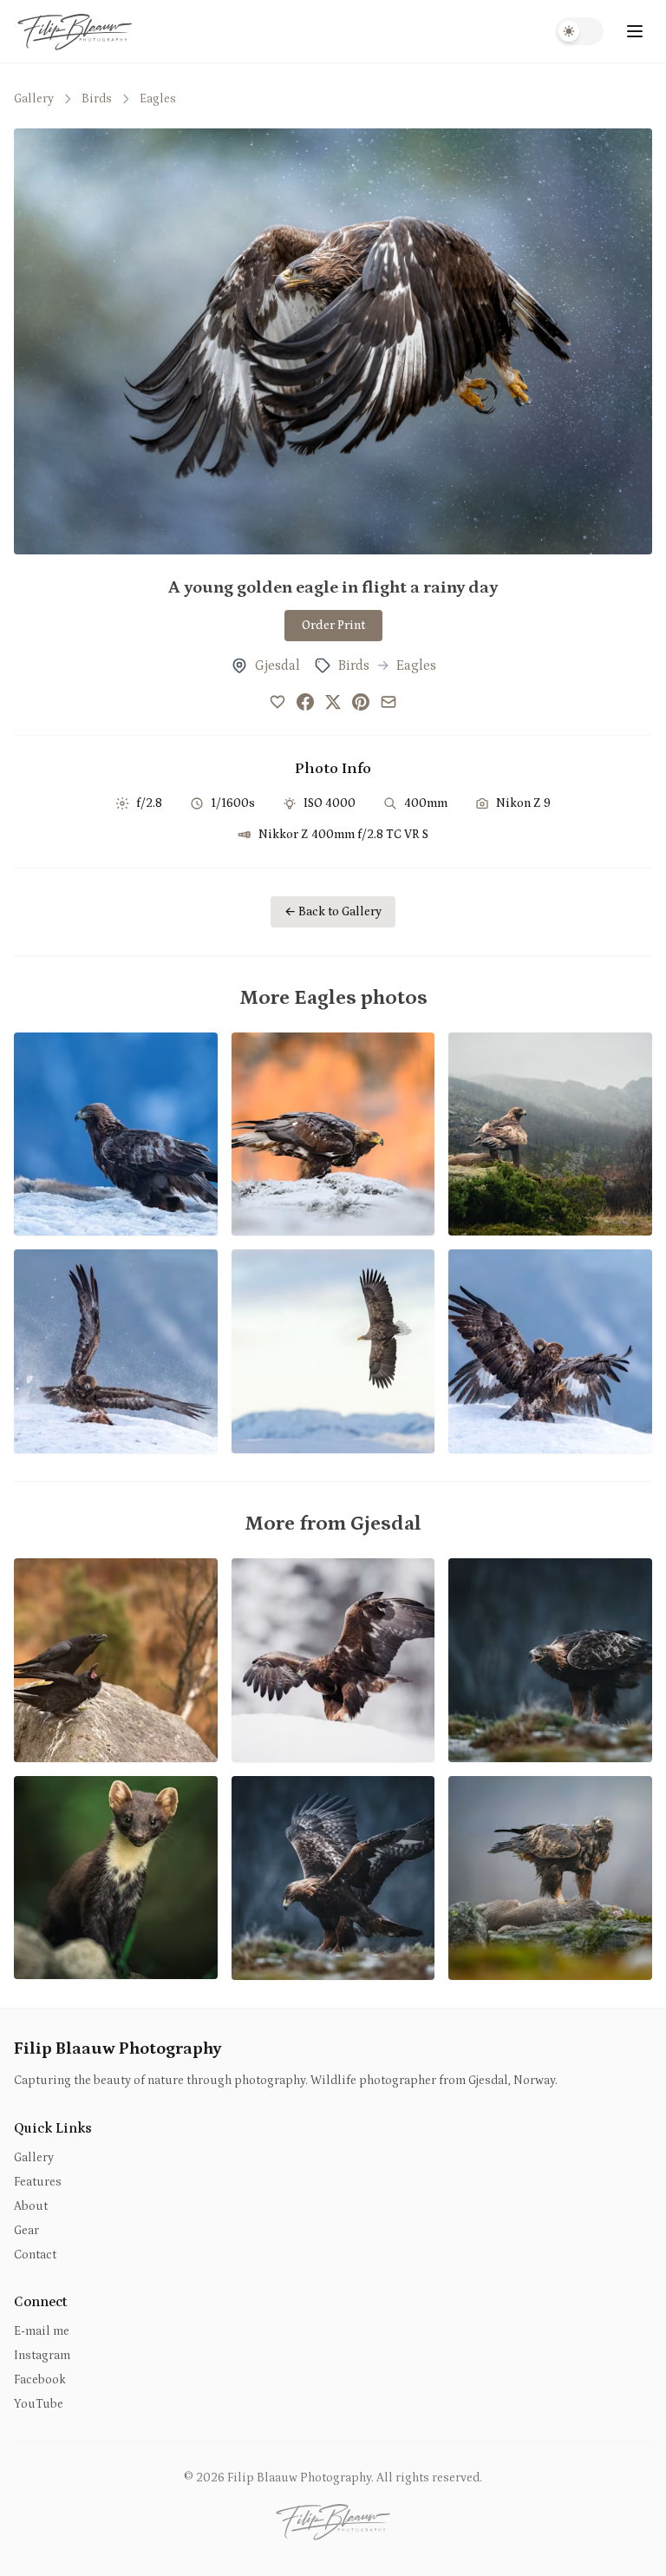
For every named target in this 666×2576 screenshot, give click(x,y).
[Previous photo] (38, 341)
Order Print (333, 626)
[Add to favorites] (277, 702)
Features (38, 2182)
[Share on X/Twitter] (333, 702)
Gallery (34, 99)
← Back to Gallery (333, 912)
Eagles (158, 99)
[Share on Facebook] (305, 702)
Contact (35, 2255)
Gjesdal (277, 665)
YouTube (39, 2404)
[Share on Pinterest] (361, 702)
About (31, 2206)
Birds (97, 99)
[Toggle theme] (579, 31)
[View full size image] (333, 341)
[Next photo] (628, 341)
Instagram (42, 2356)
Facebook (40, 2380)
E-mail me (42, 2331)
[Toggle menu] (635, 31)
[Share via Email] (388, 702)
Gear (26, 2231)
